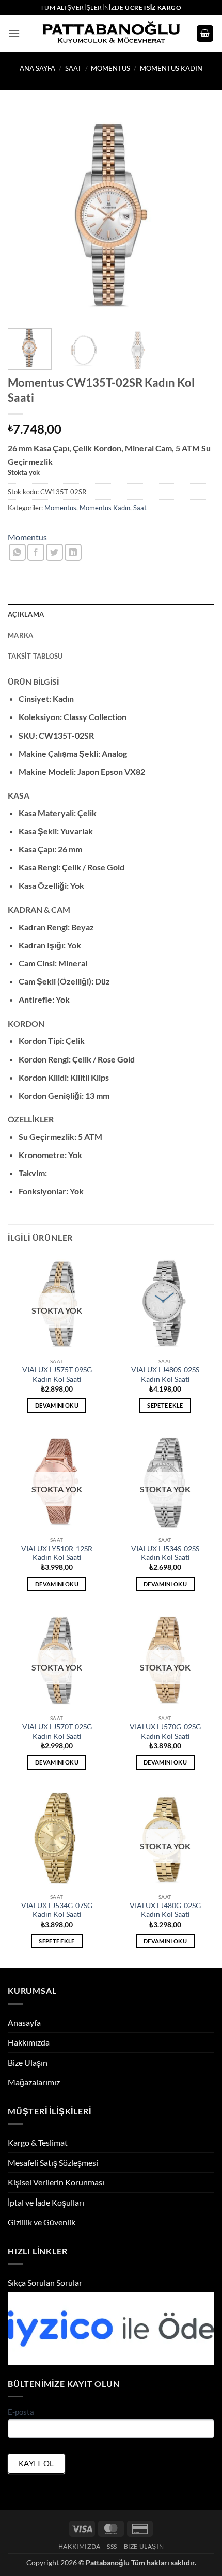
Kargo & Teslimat (38, 2142)
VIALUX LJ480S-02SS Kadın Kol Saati (165, 1375)
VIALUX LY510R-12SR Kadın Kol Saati (57, 1553)
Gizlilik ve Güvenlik (42, 2222)
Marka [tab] (20, 635)
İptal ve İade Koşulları (46, 2202)
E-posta (21, 2412)
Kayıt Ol (36, 2463)
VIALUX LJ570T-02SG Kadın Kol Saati (57, 1731)
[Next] (197, 215)
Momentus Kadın (171, 68)
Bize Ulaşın (28, 2062)
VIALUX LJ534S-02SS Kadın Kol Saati (165, 1553)
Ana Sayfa (37, 68)
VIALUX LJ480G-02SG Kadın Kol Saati (165, 1910)
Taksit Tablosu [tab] (35, 656)
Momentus (110, 68)
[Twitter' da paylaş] (54, 552)
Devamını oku (57, 1405)
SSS (112, 2546)
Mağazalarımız (34, 2082)
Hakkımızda (29, 2042)
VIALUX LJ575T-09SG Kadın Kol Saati (57, 1375)
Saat (73, 68)
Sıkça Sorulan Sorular (45, 2282)
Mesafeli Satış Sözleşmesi (53, 2163)
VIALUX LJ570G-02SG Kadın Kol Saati (165, 1731)
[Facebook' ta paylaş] (36, 552)
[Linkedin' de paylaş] (73, 552)
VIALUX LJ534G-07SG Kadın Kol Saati (57, 1910)
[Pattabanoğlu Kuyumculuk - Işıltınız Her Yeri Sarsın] (111, 34)
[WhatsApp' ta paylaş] (17, 552)
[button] (14, 33)
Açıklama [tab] (26, 614)
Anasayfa (24, 2023)
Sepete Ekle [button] (165, 1405)
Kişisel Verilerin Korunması (56, 2182)
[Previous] (25, 215)
